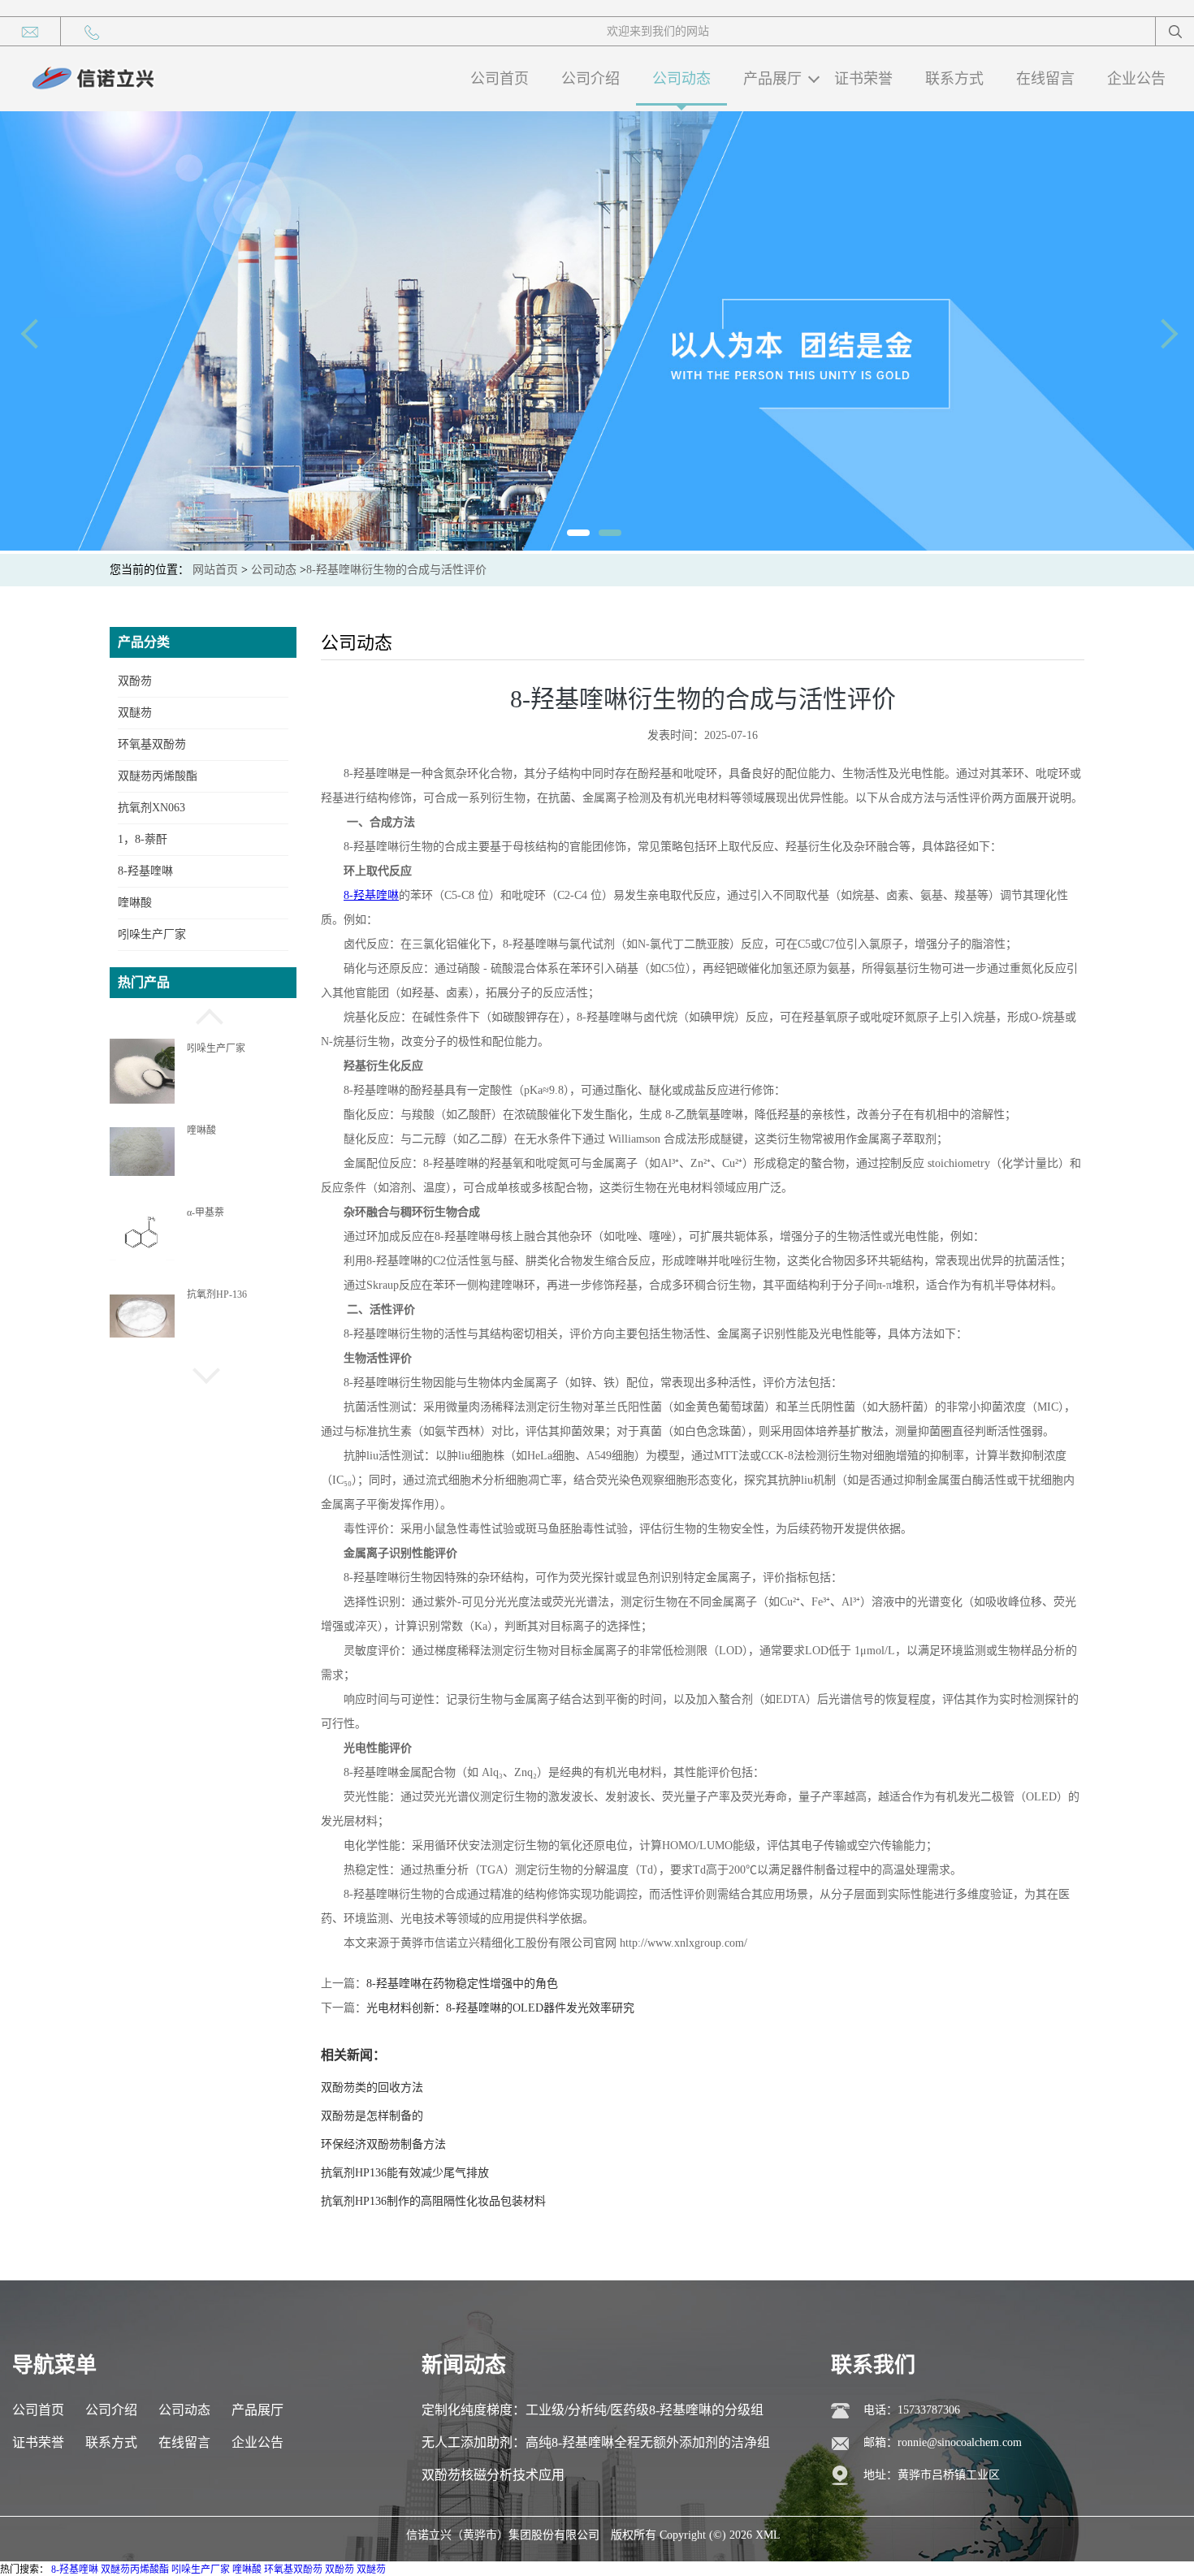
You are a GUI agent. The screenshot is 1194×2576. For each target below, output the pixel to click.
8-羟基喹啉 (145, 871)
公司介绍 (591, 79)
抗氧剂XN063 (151, 808)
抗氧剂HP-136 (217, 1294)
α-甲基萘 (205, 1212)
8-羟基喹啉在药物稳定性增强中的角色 (462, 1984)
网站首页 (215, 570)
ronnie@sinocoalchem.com (960, 2442)
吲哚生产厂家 (152, 934)
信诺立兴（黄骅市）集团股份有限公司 (503, 2535)
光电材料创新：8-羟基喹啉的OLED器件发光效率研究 (500, 2008)
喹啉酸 (135, 903)
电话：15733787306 (912, 2410)
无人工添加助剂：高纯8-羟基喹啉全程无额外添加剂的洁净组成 (596, 2447)
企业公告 (1136, 79)
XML (768, 2535)
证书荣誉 (863, 79)
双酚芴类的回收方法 (372, 2088)
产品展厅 (772, 79)
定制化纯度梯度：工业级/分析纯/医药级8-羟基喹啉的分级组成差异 (593, 2415)
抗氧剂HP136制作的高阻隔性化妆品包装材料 (433, 2201)
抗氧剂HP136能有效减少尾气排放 (405, 2173)
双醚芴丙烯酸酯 (158, 776)
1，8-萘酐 (143, 839)
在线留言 (1045, 79)
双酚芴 (135, 681)
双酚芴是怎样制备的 (372, 2116)
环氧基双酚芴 (152, 744)
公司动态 (681, 79)
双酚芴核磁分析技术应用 (493, 2475)
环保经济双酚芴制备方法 (383, 2144)
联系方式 (954, 79)
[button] (203, 1014)
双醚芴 (135, 713)
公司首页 (500, 79)
